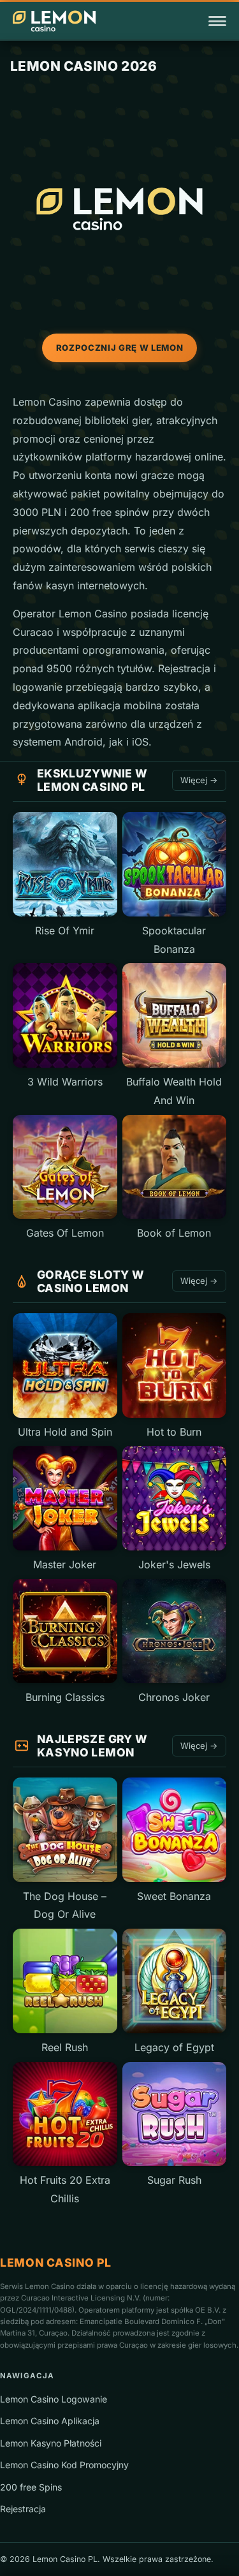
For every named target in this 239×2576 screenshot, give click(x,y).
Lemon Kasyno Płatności (51, 2443)
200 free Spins (31, 2487)
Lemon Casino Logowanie (54, 2399)
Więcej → (199, 780)
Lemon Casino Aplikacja (50, 2421)
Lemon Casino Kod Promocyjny (64, 2465)
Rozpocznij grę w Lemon (119, 348)
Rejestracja (23, 2509)
